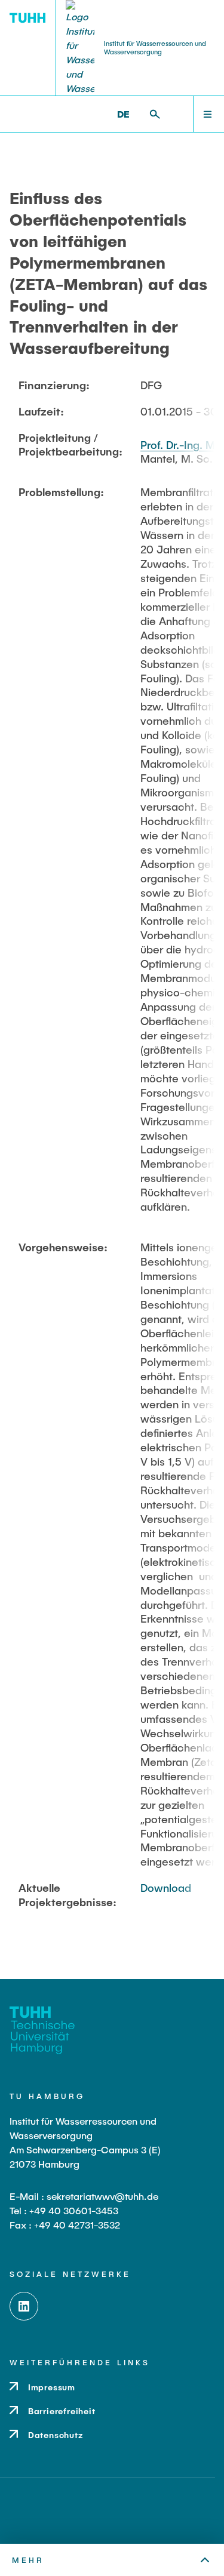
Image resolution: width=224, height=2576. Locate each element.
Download (166, 1888)
